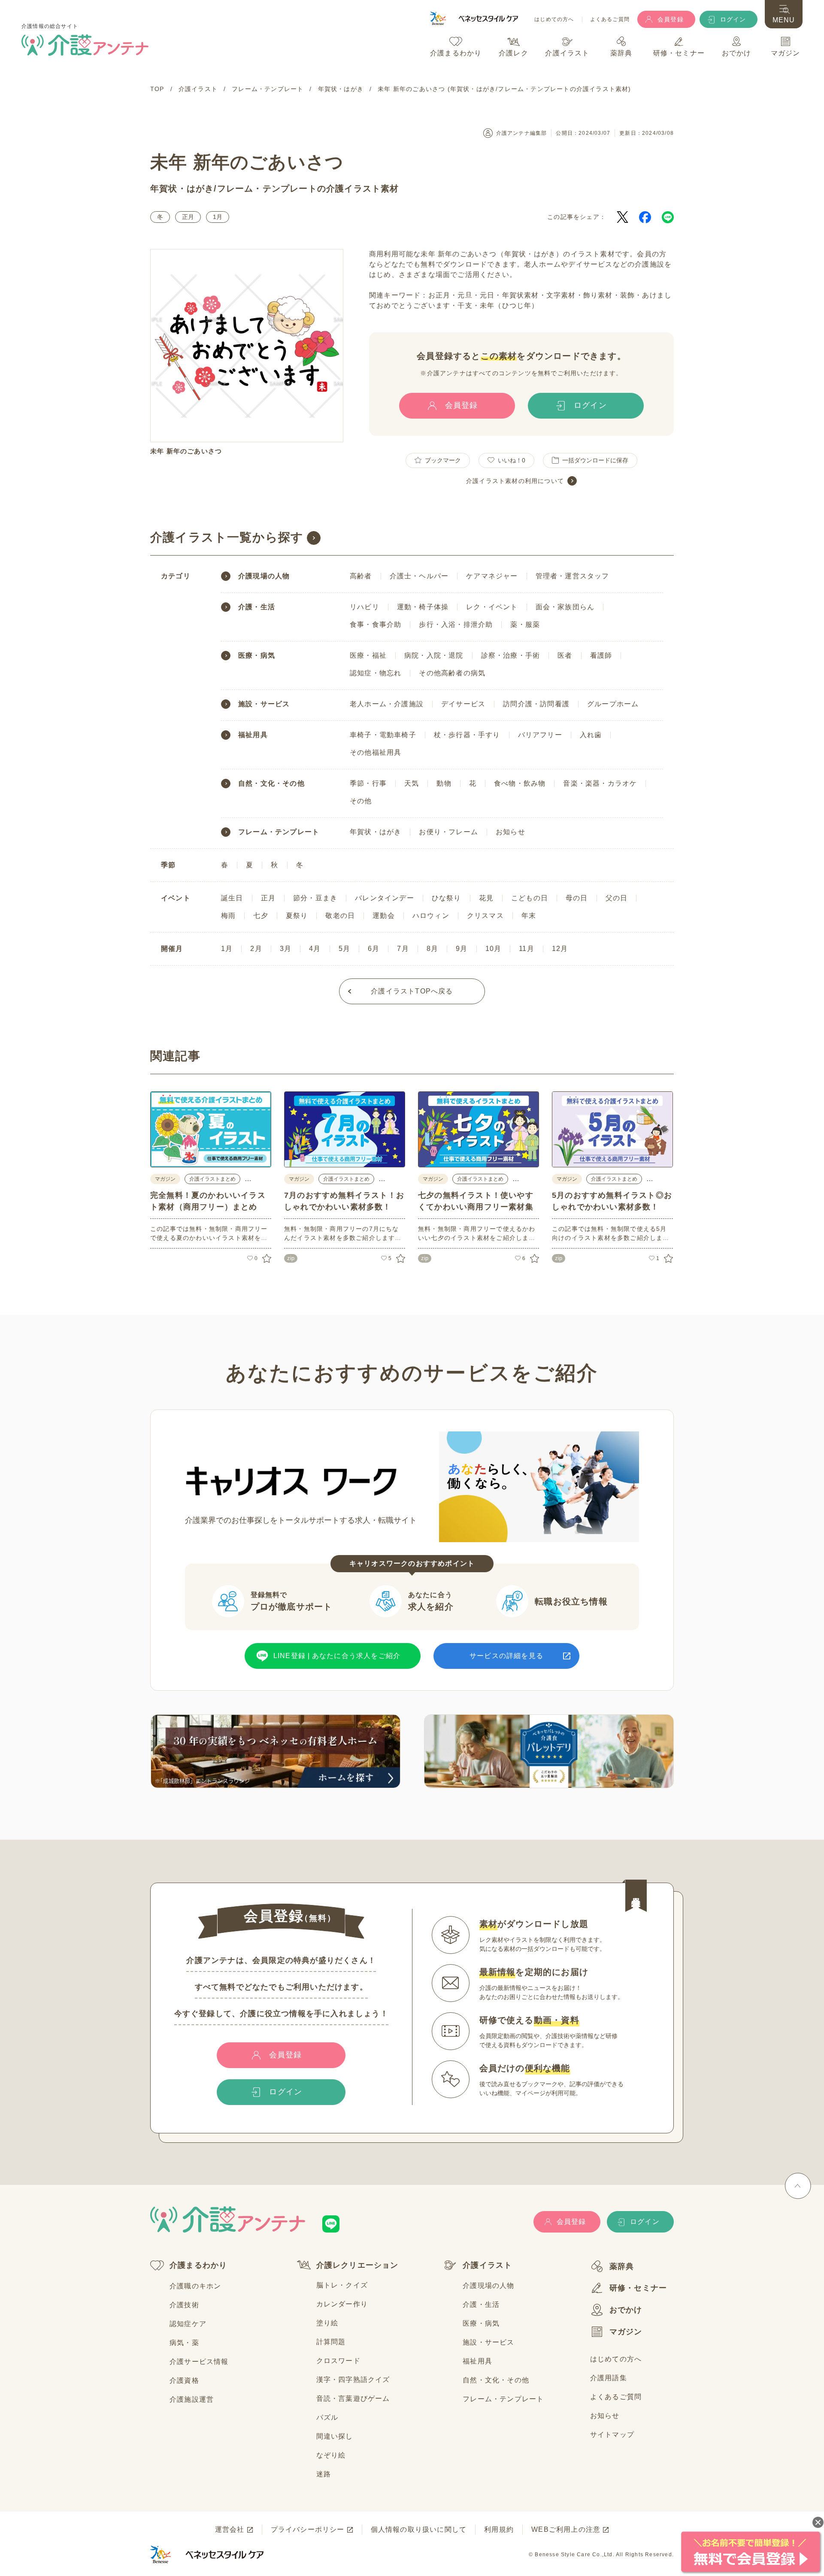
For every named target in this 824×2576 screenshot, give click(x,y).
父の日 (617, 898)
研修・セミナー (638, 2288)
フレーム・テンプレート (267, 188)
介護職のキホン (195, 2286)
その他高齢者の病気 (452, 673)
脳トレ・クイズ (342, 2285)
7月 (403, 949)
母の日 (577, 898)
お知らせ (510, 832)
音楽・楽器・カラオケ (600, 783)
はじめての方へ (554, 20)
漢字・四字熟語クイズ (353, 2380)
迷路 (324, 2474)
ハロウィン (431, 916)
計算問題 (331, 2342)
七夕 (261, 916)
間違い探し (335, 2436)
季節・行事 (368, 783)
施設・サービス (264, 704)
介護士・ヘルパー (419, 576)
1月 (218, 217)
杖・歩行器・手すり (467, 735)
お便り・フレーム (448, 832)
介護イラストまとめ (212, 1179)
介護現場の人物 (264, 576)
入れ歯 (591, 735)
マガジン (626, 2332)
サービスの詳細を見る (506, 1656)
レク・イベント (492, 607)
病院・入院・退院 (434, 655)
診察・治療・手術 (511, 655)
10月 (494, 949)
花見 (486, 898)
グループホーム (613, 704)
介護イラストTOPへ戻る (412, 991)
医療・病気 (257, 656)
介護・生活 (257, 607)
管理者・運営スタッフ (573, 576)
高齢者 (361, 576)
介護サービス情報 (199, 2362)
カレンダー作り (342, 2304)
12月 (560, 949)
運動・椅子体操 (423, 607)
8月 (432, 949)
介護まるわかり (198, 2265)
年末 (529, 916)
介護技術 (184, 2305)
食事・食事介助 (376, 624)
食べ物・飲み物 (520, 783)
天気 (412, 783)
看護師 (601, 655)
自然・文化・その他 (271, 784)
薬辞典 (622, 2266)
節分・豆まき (315, 898)
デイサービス (463, 704)
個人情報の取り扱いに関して (419, 2529)
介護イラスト (487, 2265)
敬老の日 (340, 916)
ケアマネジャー (492, 576)
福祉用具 (253, 735)
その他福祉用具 (376, 752)
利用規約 (499, 2529)
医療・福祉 (368, 655)
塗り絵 (327, 2323)
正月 (188, 217)
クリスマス (485, 916)
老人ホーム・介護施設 (387, 704)
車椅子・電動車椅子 (383, 735)
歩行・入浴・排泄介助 (456, 624)
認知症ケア (188, 2324)
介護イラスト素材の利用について (515, 481)
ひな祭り (447, 898)
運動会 (384, 916)
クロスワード (338, 2361)
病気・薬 (184, 2343)
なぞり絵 (331, 2455)
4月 (315, 949)
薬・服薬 (525, 624)
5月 (344, 949)
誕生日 (232, 898)
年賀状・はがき (182, 188)
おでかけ (626, 2310)
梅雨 (228, 916)
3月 (286, 949)
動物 (444, 783)
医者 (565, 655)
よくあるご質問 (610, 20)
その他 (361, 801)
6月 (374, 949)
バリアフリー (540, 735)
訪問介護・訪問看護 (536, 704)
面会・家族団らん (565, 607)
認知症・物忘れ (376, 673)
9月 (462, 949)
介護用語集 (609, 2378)
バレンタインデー (385, 898)
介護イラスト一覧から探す (227, 537)
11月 (527, 949)
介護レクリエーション (357, 2265)
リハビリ (365, 607)
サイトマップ (612, 2435)
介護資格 (184, 2380)
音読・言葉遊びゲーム (353, 2398)
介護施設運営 (192, 2399)
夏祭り (297, 916)
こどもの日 (530, 898)
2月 (256, 949)
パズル (327, 2417)
